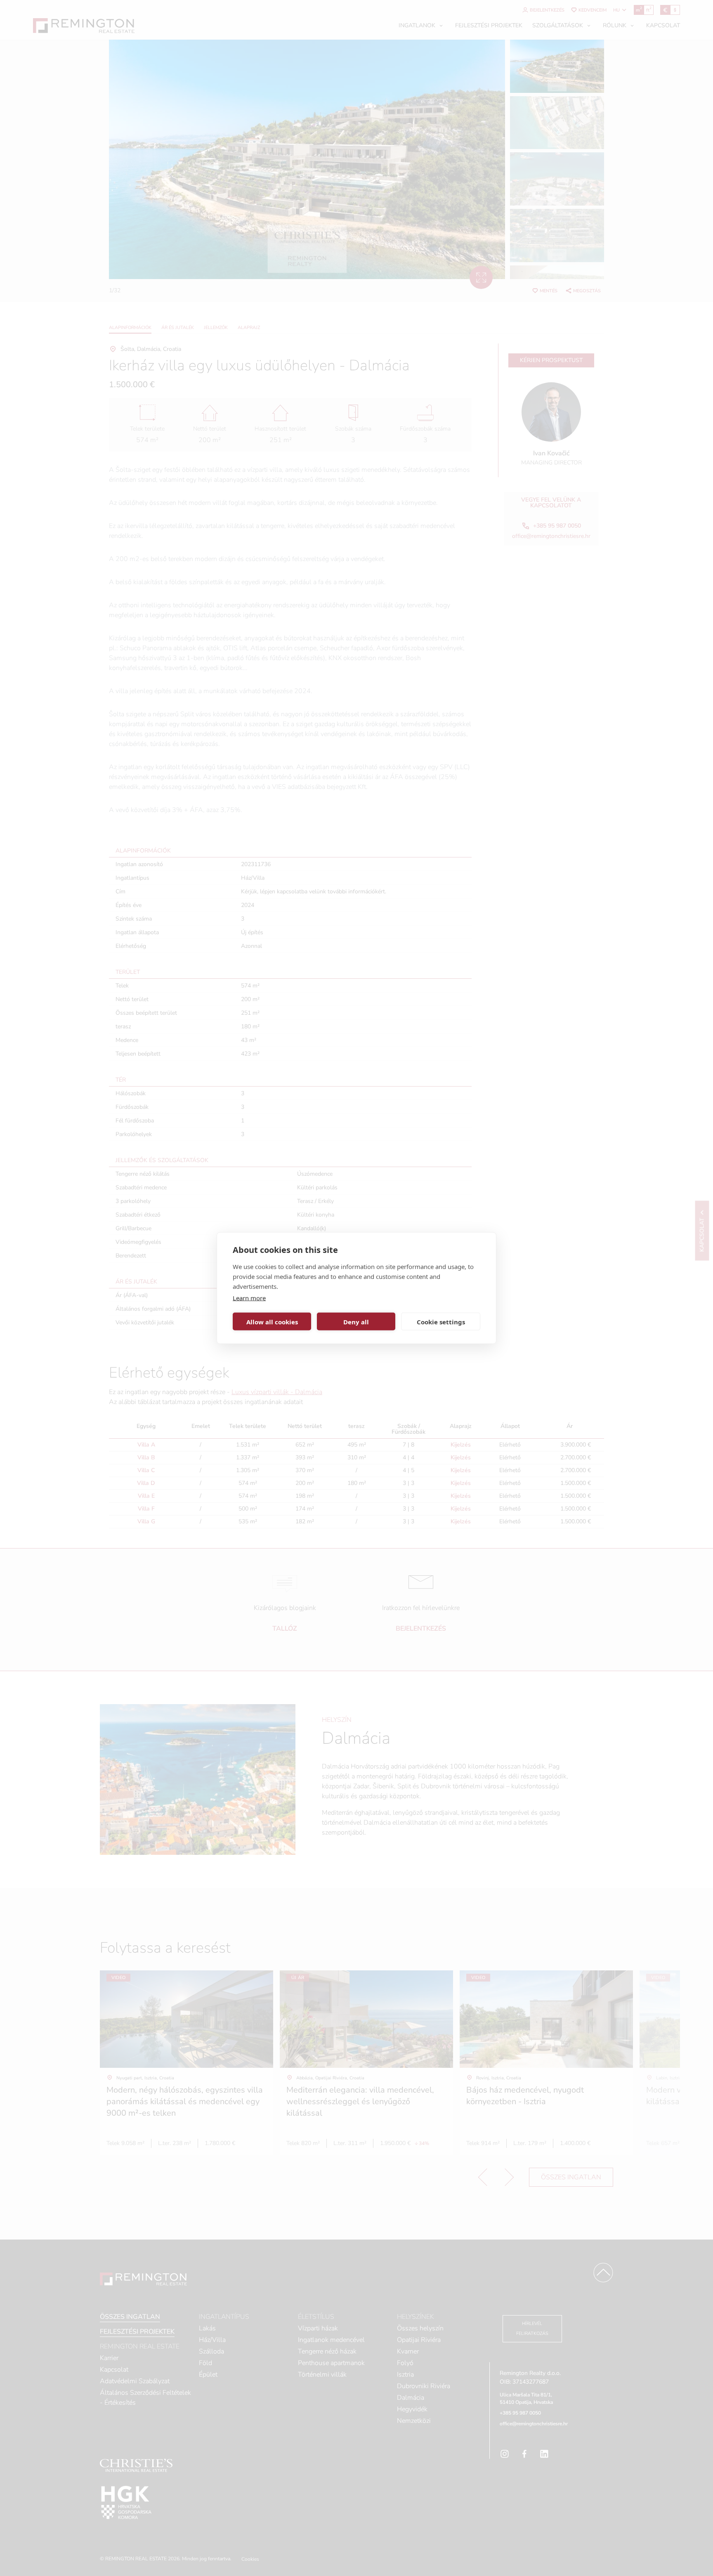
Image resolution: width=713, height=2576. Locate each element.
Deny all (356, 1321)
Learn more (249, 1298)
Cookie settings (441, 1321)
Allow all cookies (272, 1321)
